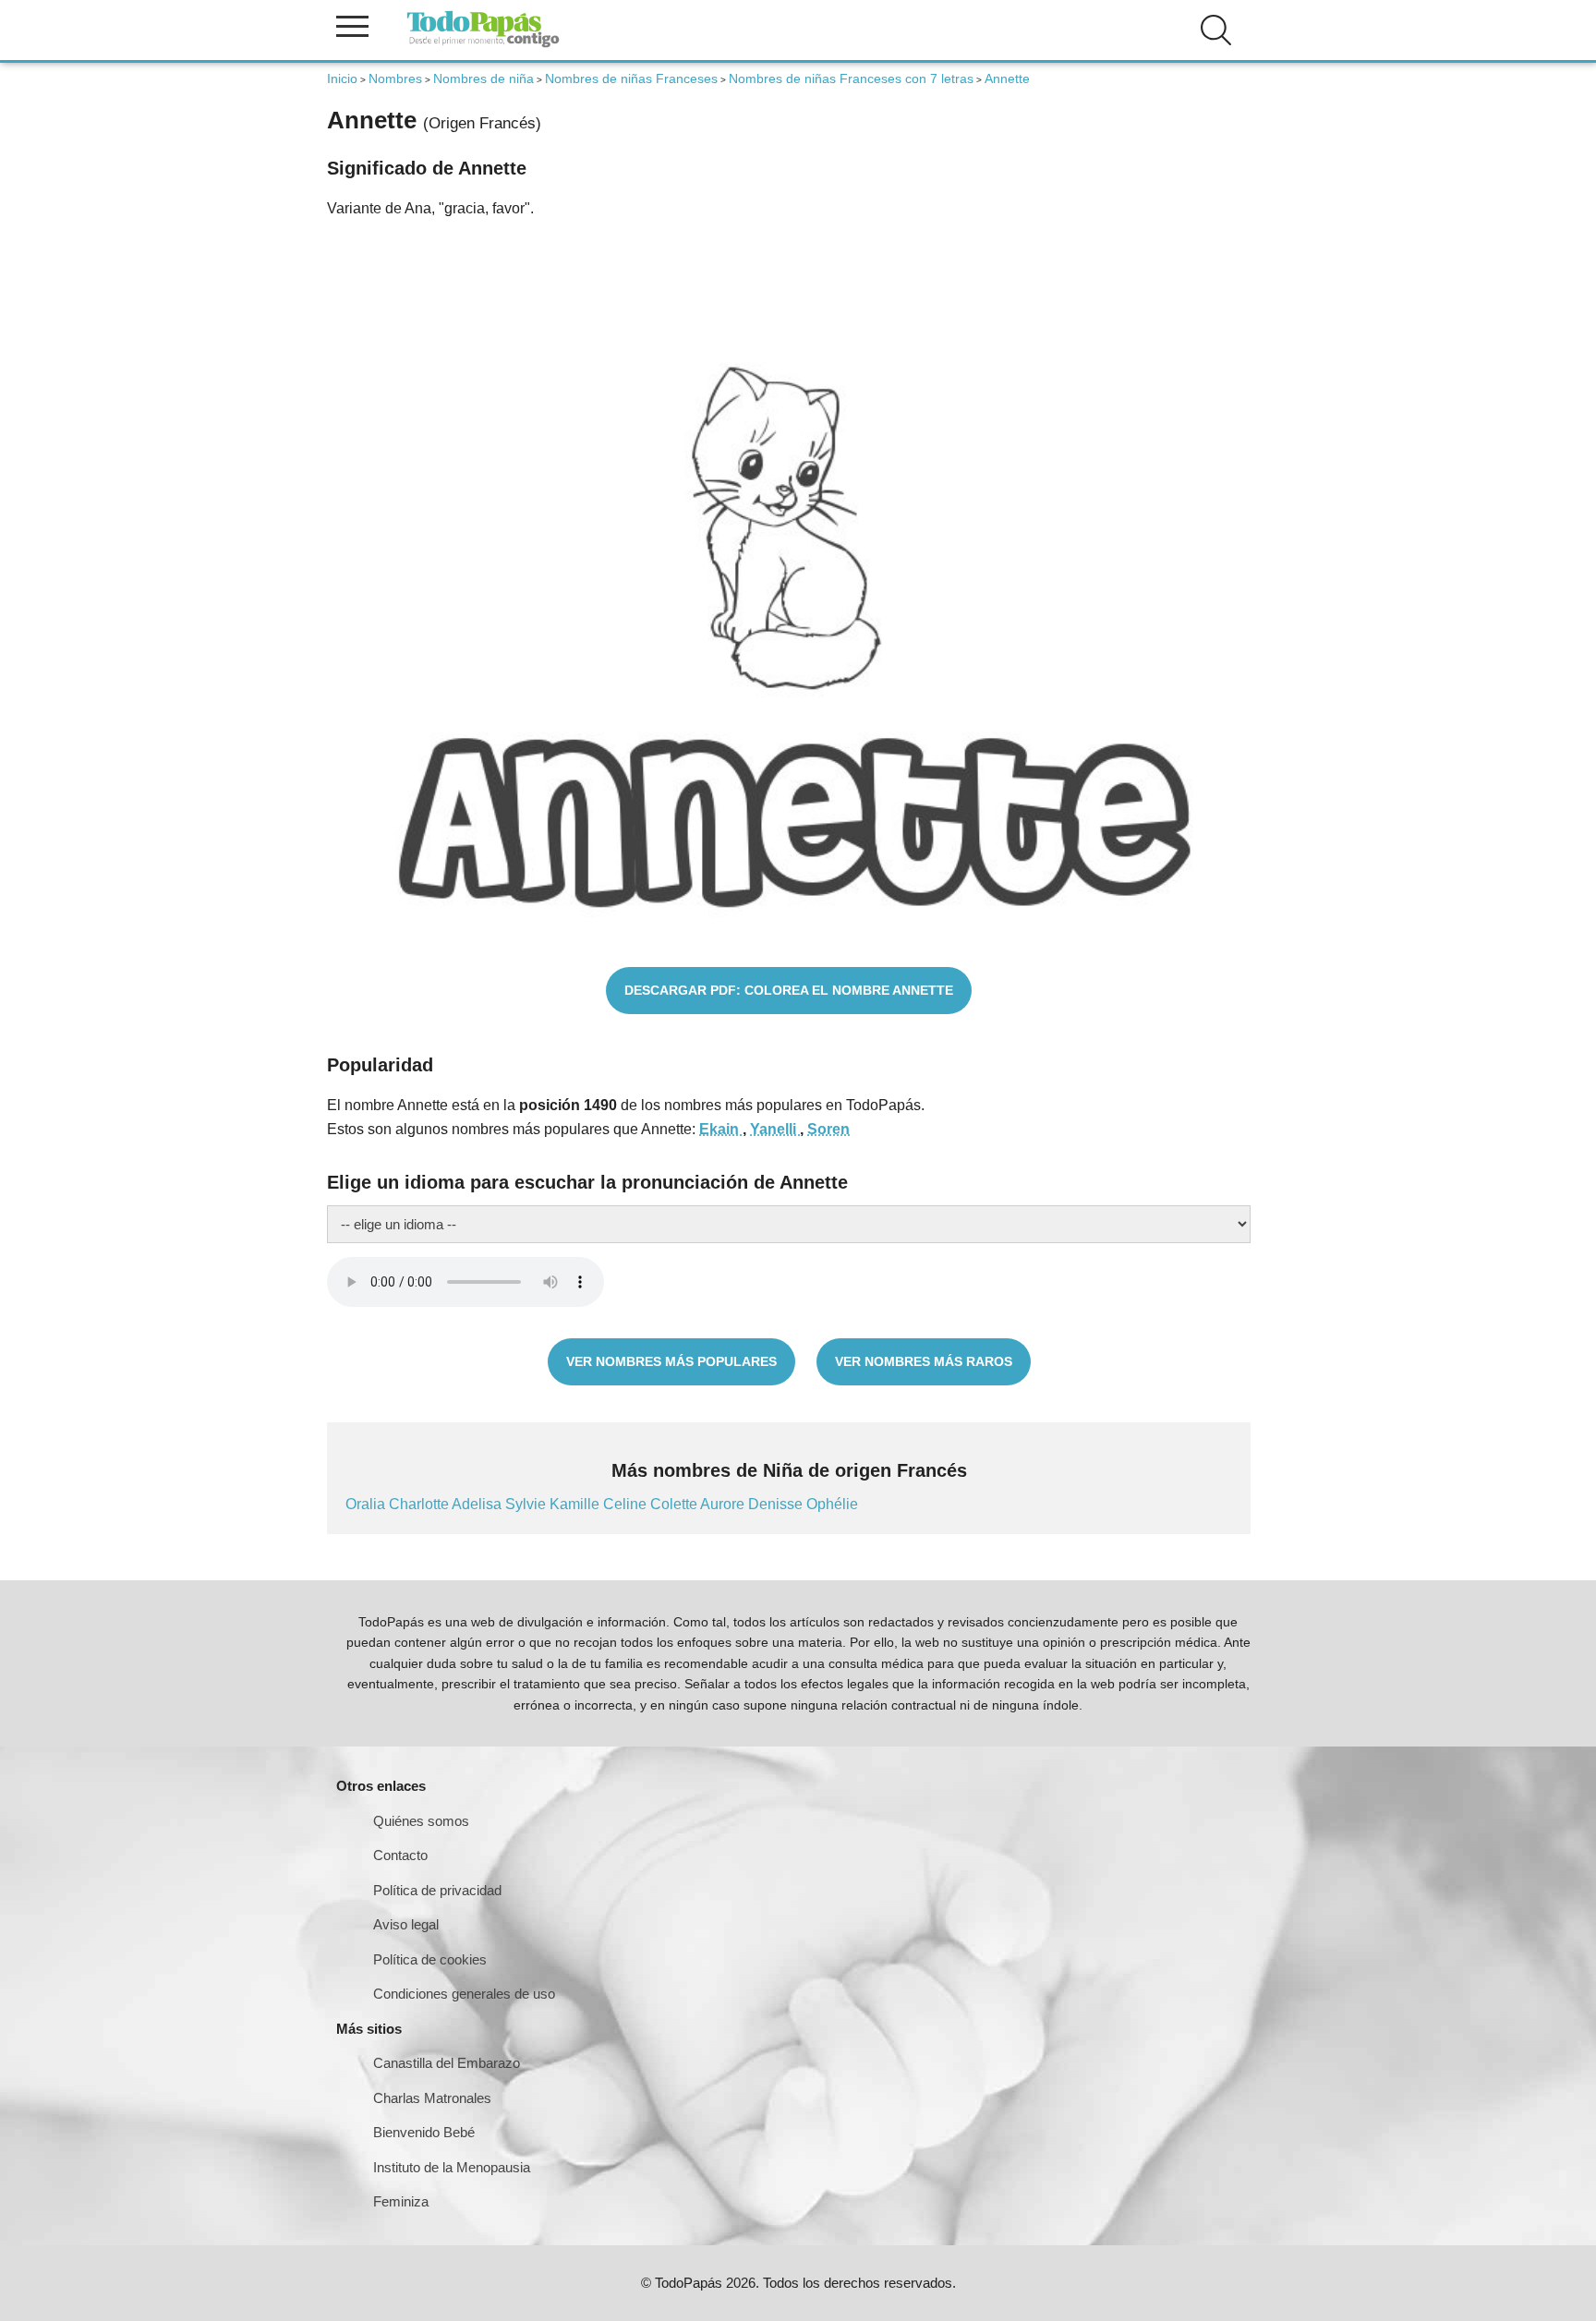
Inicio (342, 79)
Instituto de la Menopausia (452, 2167)
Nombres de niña (484, 79)
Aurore (724, 1504)
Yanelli (775, 1129)
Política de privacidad (437, 1890)
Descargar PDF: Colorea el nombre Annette (789, 990)
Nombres (395, 79)
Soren (828, 1129)
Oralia (367, 1504)
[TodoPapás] (483, 45)
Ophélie (832, 1504)
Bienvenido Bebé (424, 2132)
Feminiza (401, 2201)
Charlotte (420, 1504)
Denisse (777, 1504)
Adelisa (478, 1504)
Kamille (576, 1504)
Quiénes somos (421, 1821)
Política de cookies (430, 1959)
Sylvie (527, 1504)
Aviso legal (406, 1924)
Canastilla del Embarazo (447, 2063)
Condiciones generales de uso (464, 1994)
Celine (627, 1504)
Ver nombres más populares (671, 1361)
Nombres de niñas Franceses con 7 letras (851, 79)
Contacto (400, 1855)
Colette (675, 1504)
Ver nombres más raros (924, 1361)
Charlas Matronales (432, 2098)
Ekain (721, 1129)
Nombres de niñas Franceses (631, 79)
